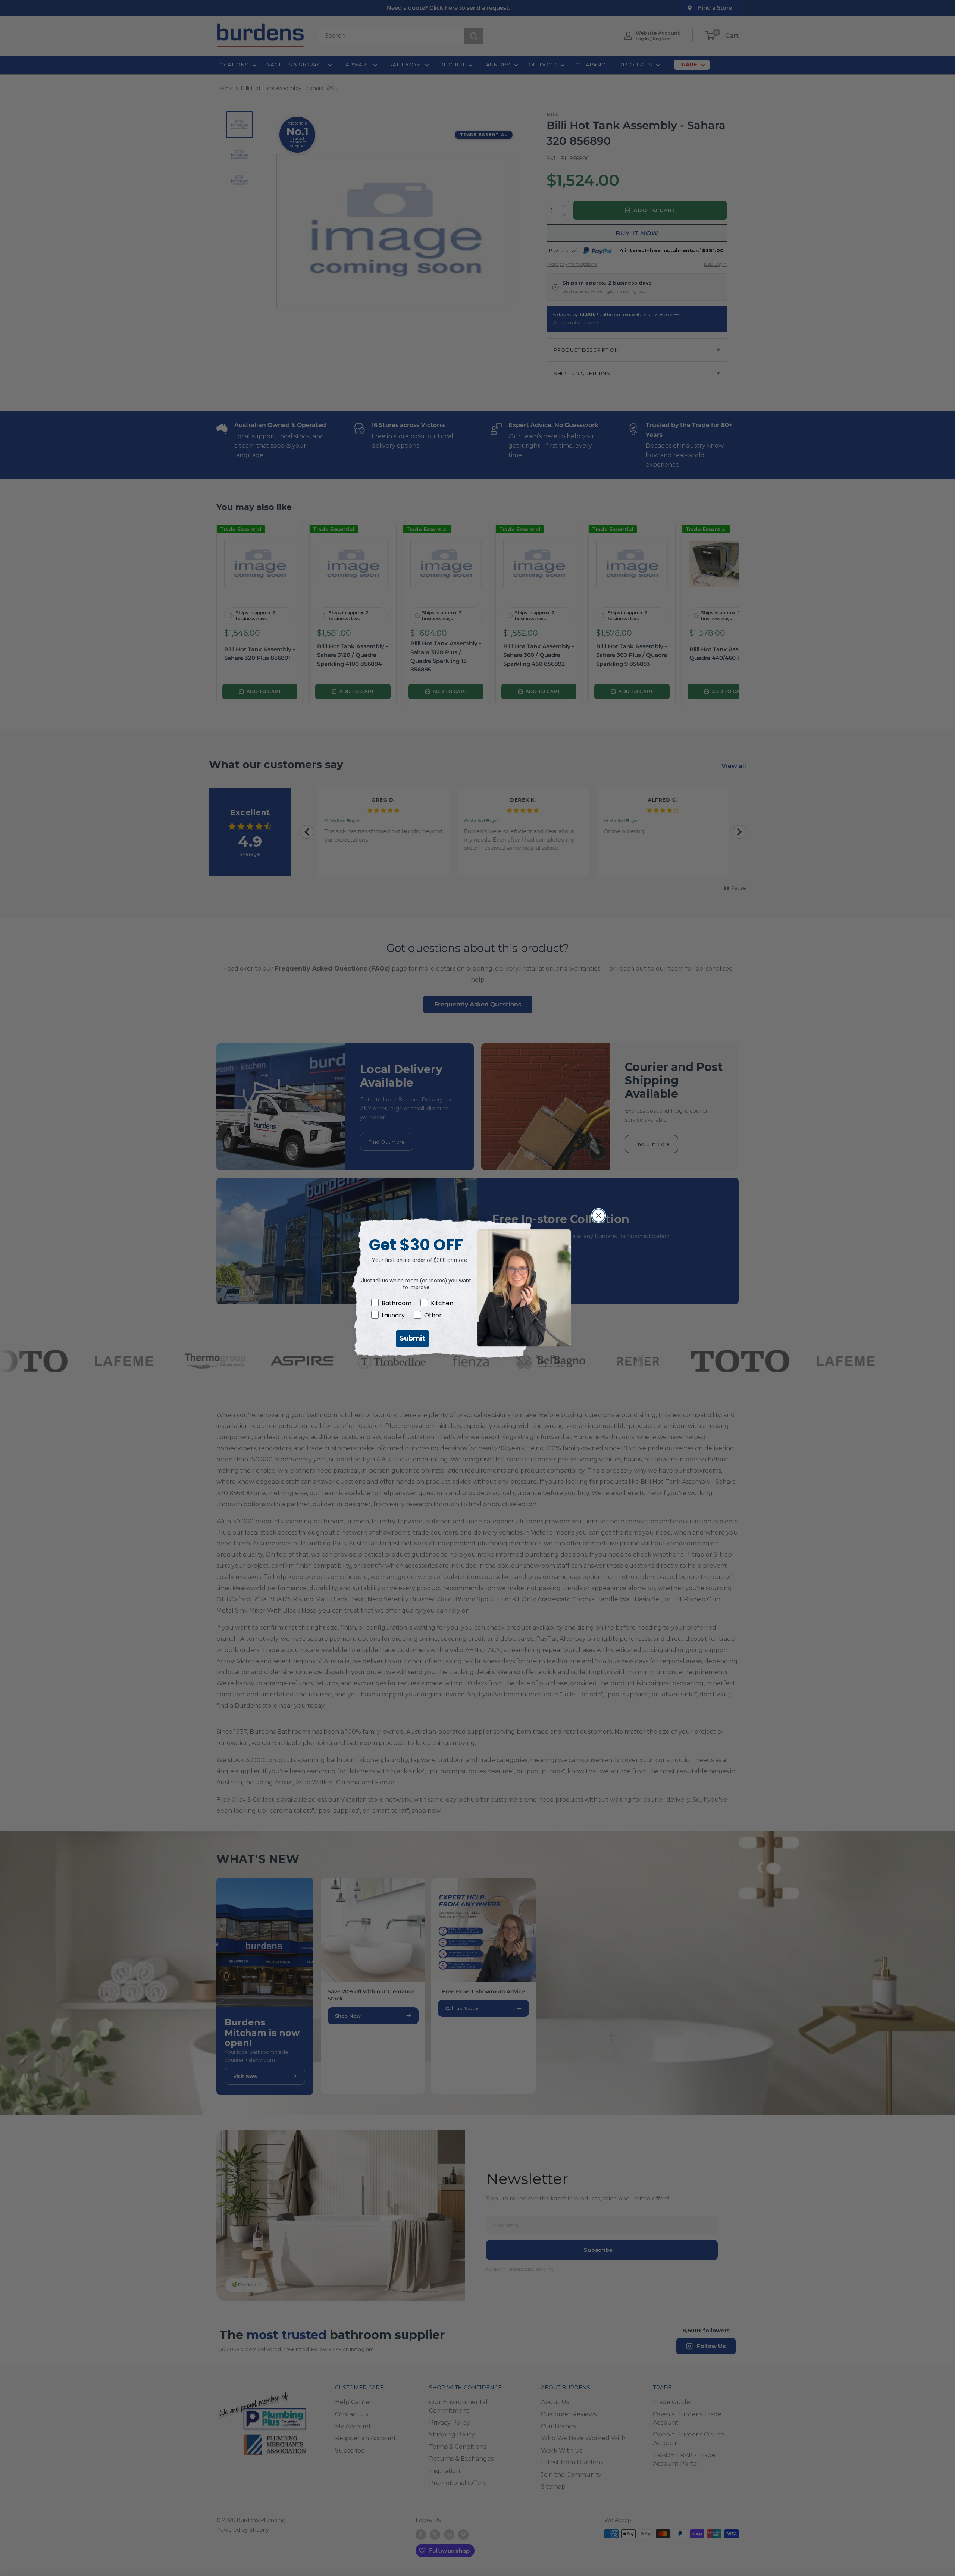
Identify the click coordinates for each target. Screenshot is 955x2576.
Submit (412, 1338)
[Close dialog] (599, 1215)
